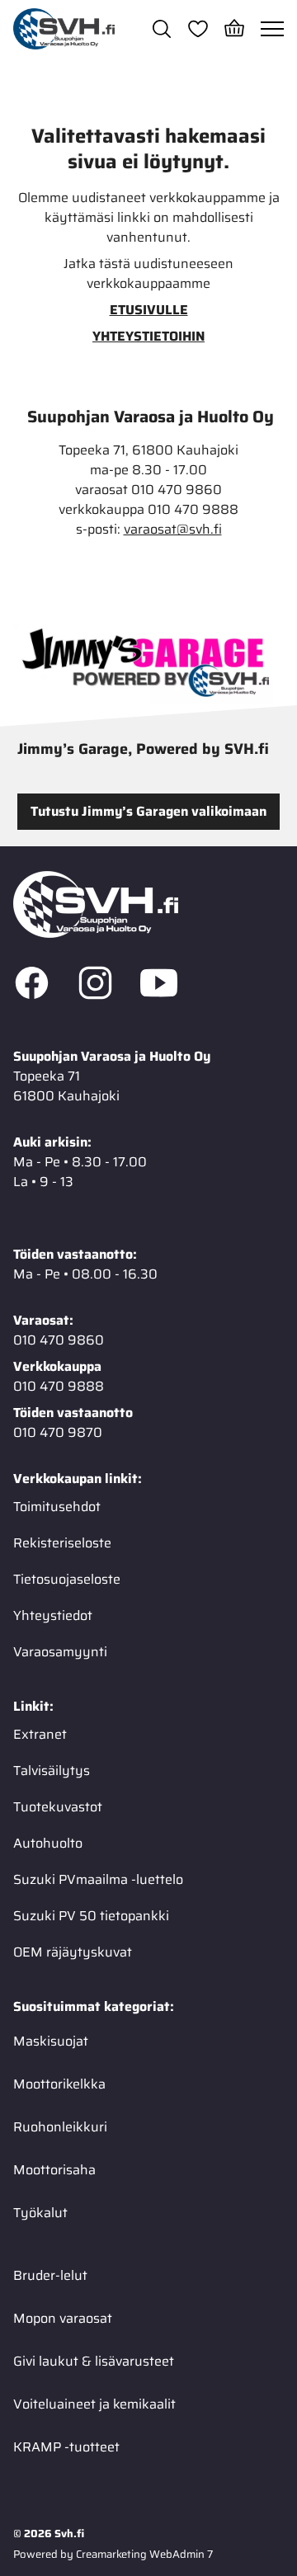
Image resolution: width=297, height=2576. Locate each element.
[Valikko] (272, 29)
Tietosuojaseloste (67, 1579)
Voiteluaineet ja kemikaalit (94, 2404)
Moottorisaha (54, 2170)
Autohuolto (48, 1843)
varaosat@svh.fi (173, 530)
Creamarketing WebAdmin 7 (144, 2554)
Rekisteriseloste (62, 1543)
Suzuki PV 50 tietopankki (91, 1916)
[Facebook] (32, 986)
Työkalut (40, 2213)
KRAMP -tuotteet (66, 2447)
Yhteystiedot (53, 1615)
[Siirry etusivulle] (64, 29)
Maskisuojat (51, 2041)
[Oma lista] (198, 29)
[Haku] (162, 29)
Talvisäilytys (52, 1771)
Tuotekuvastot (58, 1807)
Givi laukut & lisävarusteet (94, 2361)
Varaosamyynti (60, 1652)
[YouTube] (159, 986)
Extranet (40, 1734)
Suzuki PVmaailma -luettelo (98, 1879)
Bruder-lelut (50, 2275)
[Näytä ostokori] (234, 29)
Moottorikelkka (59, 2084)
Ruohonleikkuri (60, 2127)
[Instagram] (95, 986)
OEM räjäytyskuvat (73, 1952)
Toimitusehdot (57, 1507)
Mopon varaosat (63, 2318)
